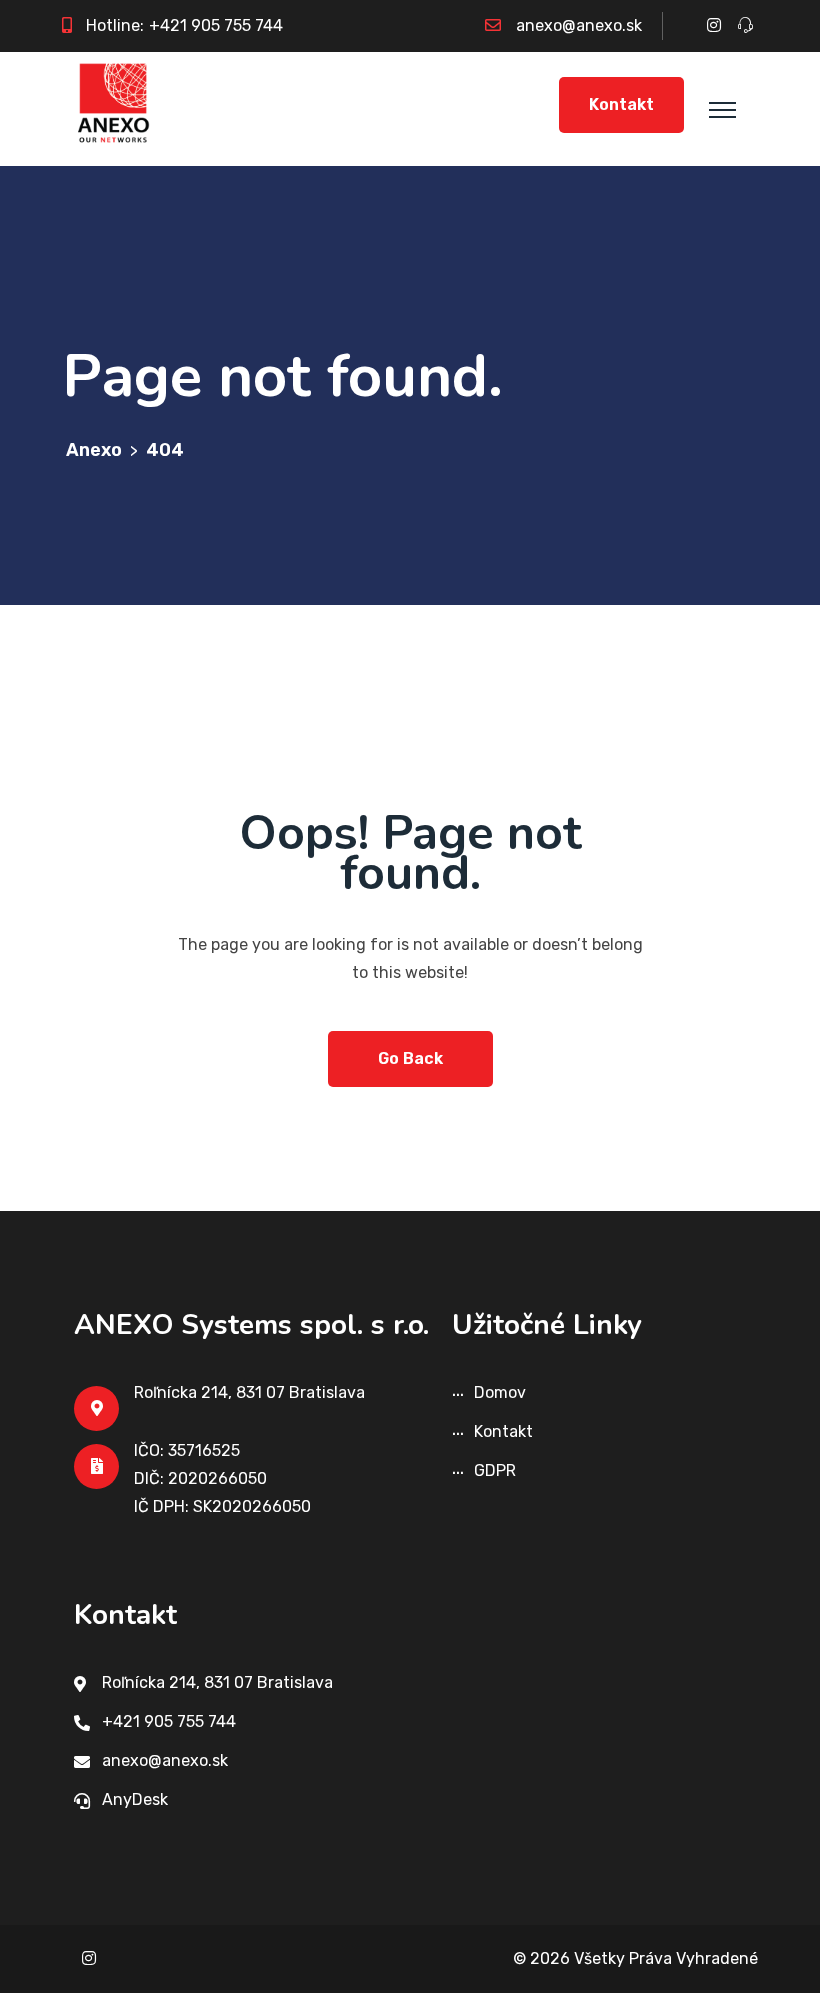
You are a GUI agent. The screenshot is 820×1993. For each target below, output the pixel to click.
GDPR (495, 1470)
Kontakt (621, 104)
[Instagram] (89, 1958)
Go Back (410, 1058)
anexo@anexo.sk (579, 25)
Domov (500, 1392)
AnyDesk (135, 1799)
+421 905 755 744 (216, 25)
